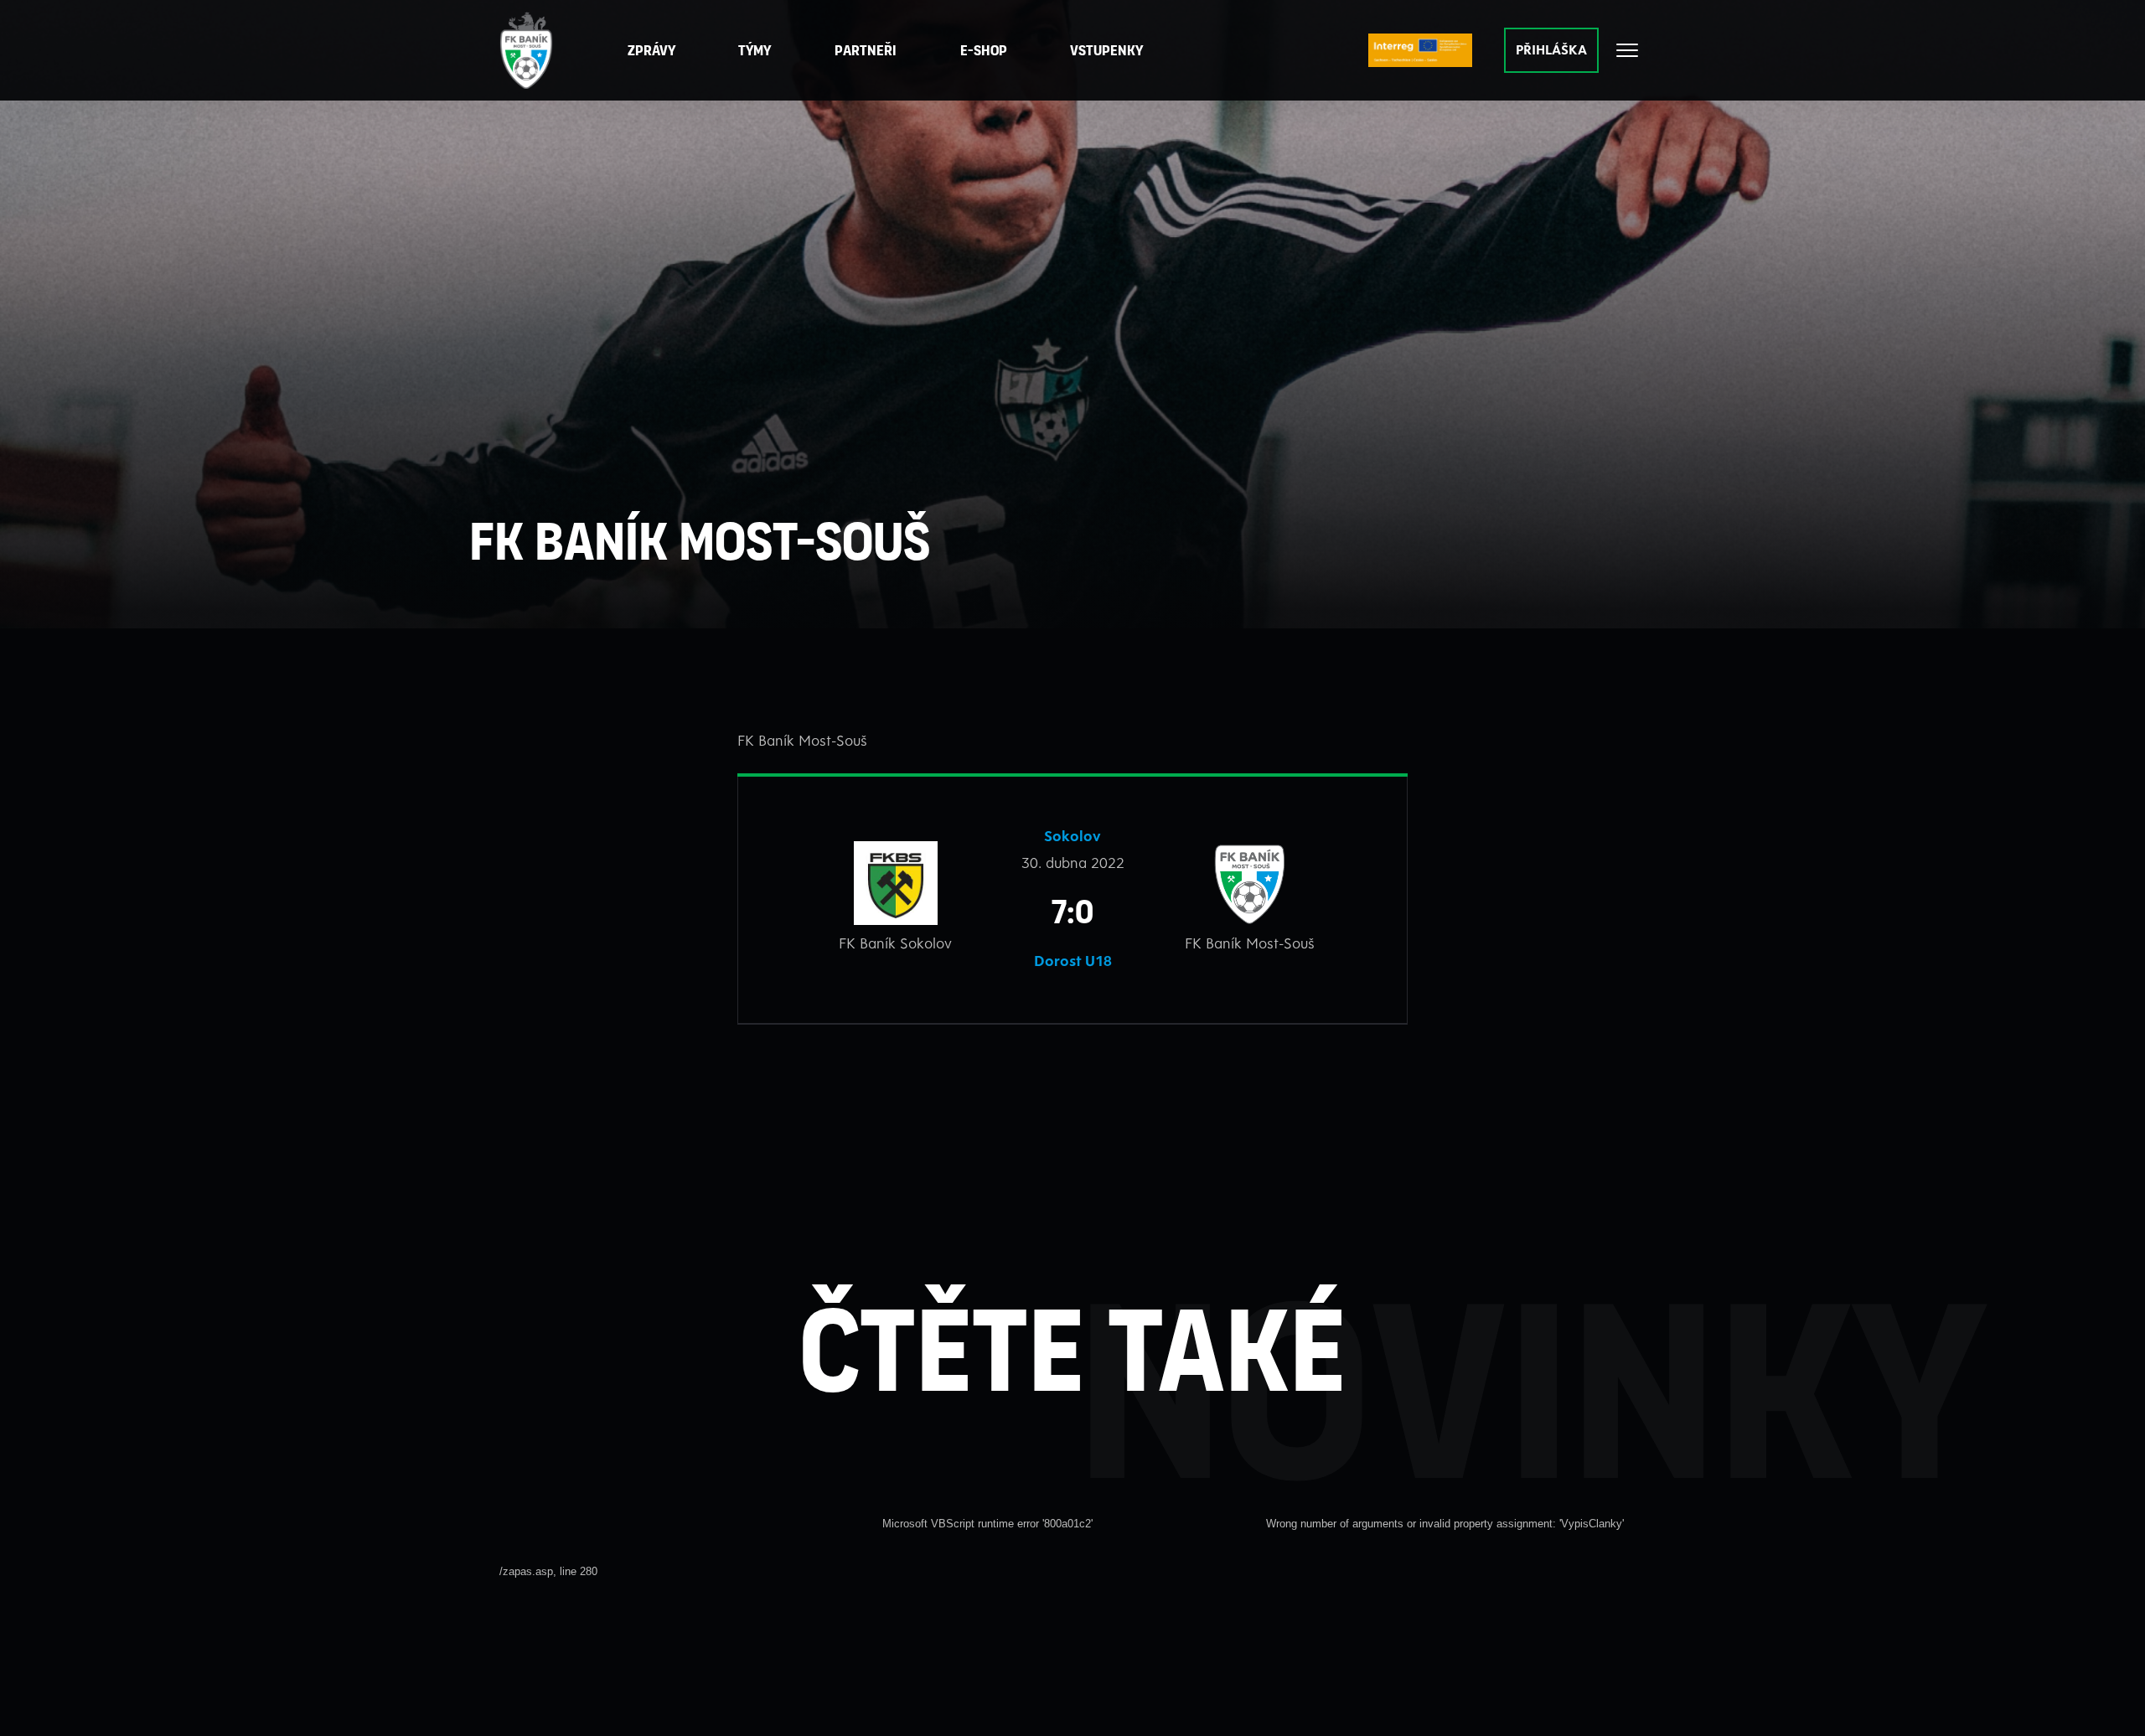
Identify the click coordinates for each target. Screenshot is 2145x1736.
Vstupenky (1106, 50)
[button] (866, 51)
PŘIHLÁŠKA (1551, 49)
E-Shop (984, 50)
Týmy (755, 50)
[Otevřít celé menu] (1627, 50)
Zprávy (651, 50)
